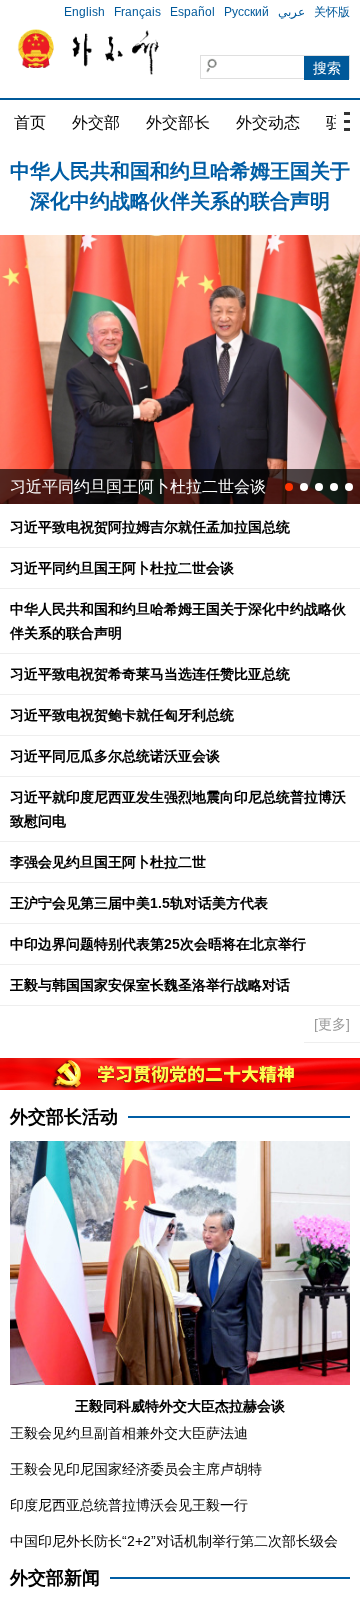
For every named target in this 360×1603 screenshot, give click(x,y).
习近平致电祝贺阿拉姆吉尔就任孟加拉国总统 (150, 527)
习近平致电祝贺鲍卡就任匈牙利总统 (122, 715)
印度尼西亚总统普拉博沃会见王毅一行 (129, 1505)
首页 (30, 122)
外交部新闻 (55, 1578)
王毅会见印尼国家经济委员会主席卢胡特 (136, 1469)
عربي (262, 12)
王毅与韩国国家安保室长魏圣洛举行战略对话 (150, 985)
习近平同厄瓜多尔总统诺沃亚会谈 (115, 756)
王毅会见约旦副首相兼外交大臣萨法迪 (129, 1433)
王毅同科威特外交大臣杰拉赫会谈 (180, 1406)
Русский (217, 12)
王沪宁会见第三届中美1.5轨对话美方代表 (139, 903)
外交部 (96, 122)
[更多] (332, 1024)
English (55, 12)
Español (163, 12)
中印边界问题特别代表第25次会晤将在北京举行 (158, 944)
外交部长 (178, 122)
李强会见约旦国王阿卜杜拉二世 (108, 862)
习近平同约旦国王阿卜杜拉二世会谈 (138, 486)
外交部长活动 (64, 1117)
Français (108, 12)
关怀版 (303, 12)
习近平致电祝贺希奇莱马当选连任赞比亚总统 (150, 674)
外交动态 (268, 122)
